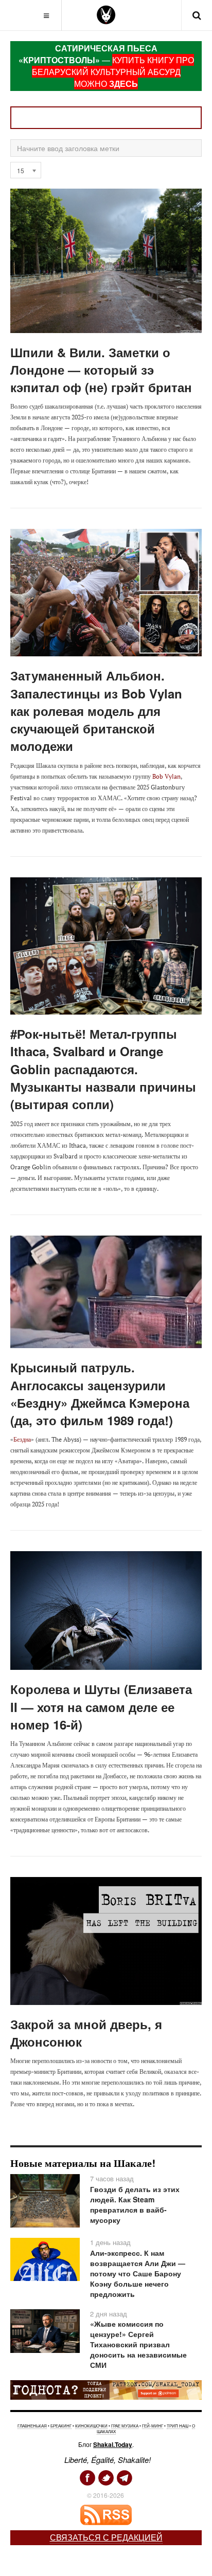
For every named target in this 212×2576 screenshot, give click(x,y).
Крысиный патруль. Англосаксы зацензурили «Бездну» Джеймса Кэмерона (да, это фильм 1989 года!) (100, 1394)
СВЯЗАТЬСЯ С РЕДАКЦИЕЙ (106, 2537)
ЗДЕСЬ (123, 84)
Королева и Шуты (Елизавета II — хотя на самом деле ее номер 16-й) (101, 1707)
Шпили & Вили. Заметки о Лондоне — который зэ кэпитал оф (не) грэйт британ (101, 370)
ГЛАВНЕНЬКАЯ (32, 2426)
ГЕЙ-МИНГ (153, 2426)
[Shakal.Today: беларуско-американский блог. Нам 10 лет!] (106, 15)
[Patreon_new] (106, 2389)
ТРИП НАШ (178, 2426)
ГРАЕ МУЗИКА (125, 2426)
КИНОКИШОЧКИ (91, 2426)
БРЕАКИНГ (61, 2426)
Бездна (22, 1439)
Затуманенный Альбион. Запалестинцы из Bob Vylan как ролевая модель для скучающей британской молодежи (96, 711)
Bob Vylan (166, 776)
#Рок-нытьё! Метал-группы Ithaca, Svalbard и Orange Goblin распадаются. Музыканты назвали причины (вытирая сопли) (103, 1069)
